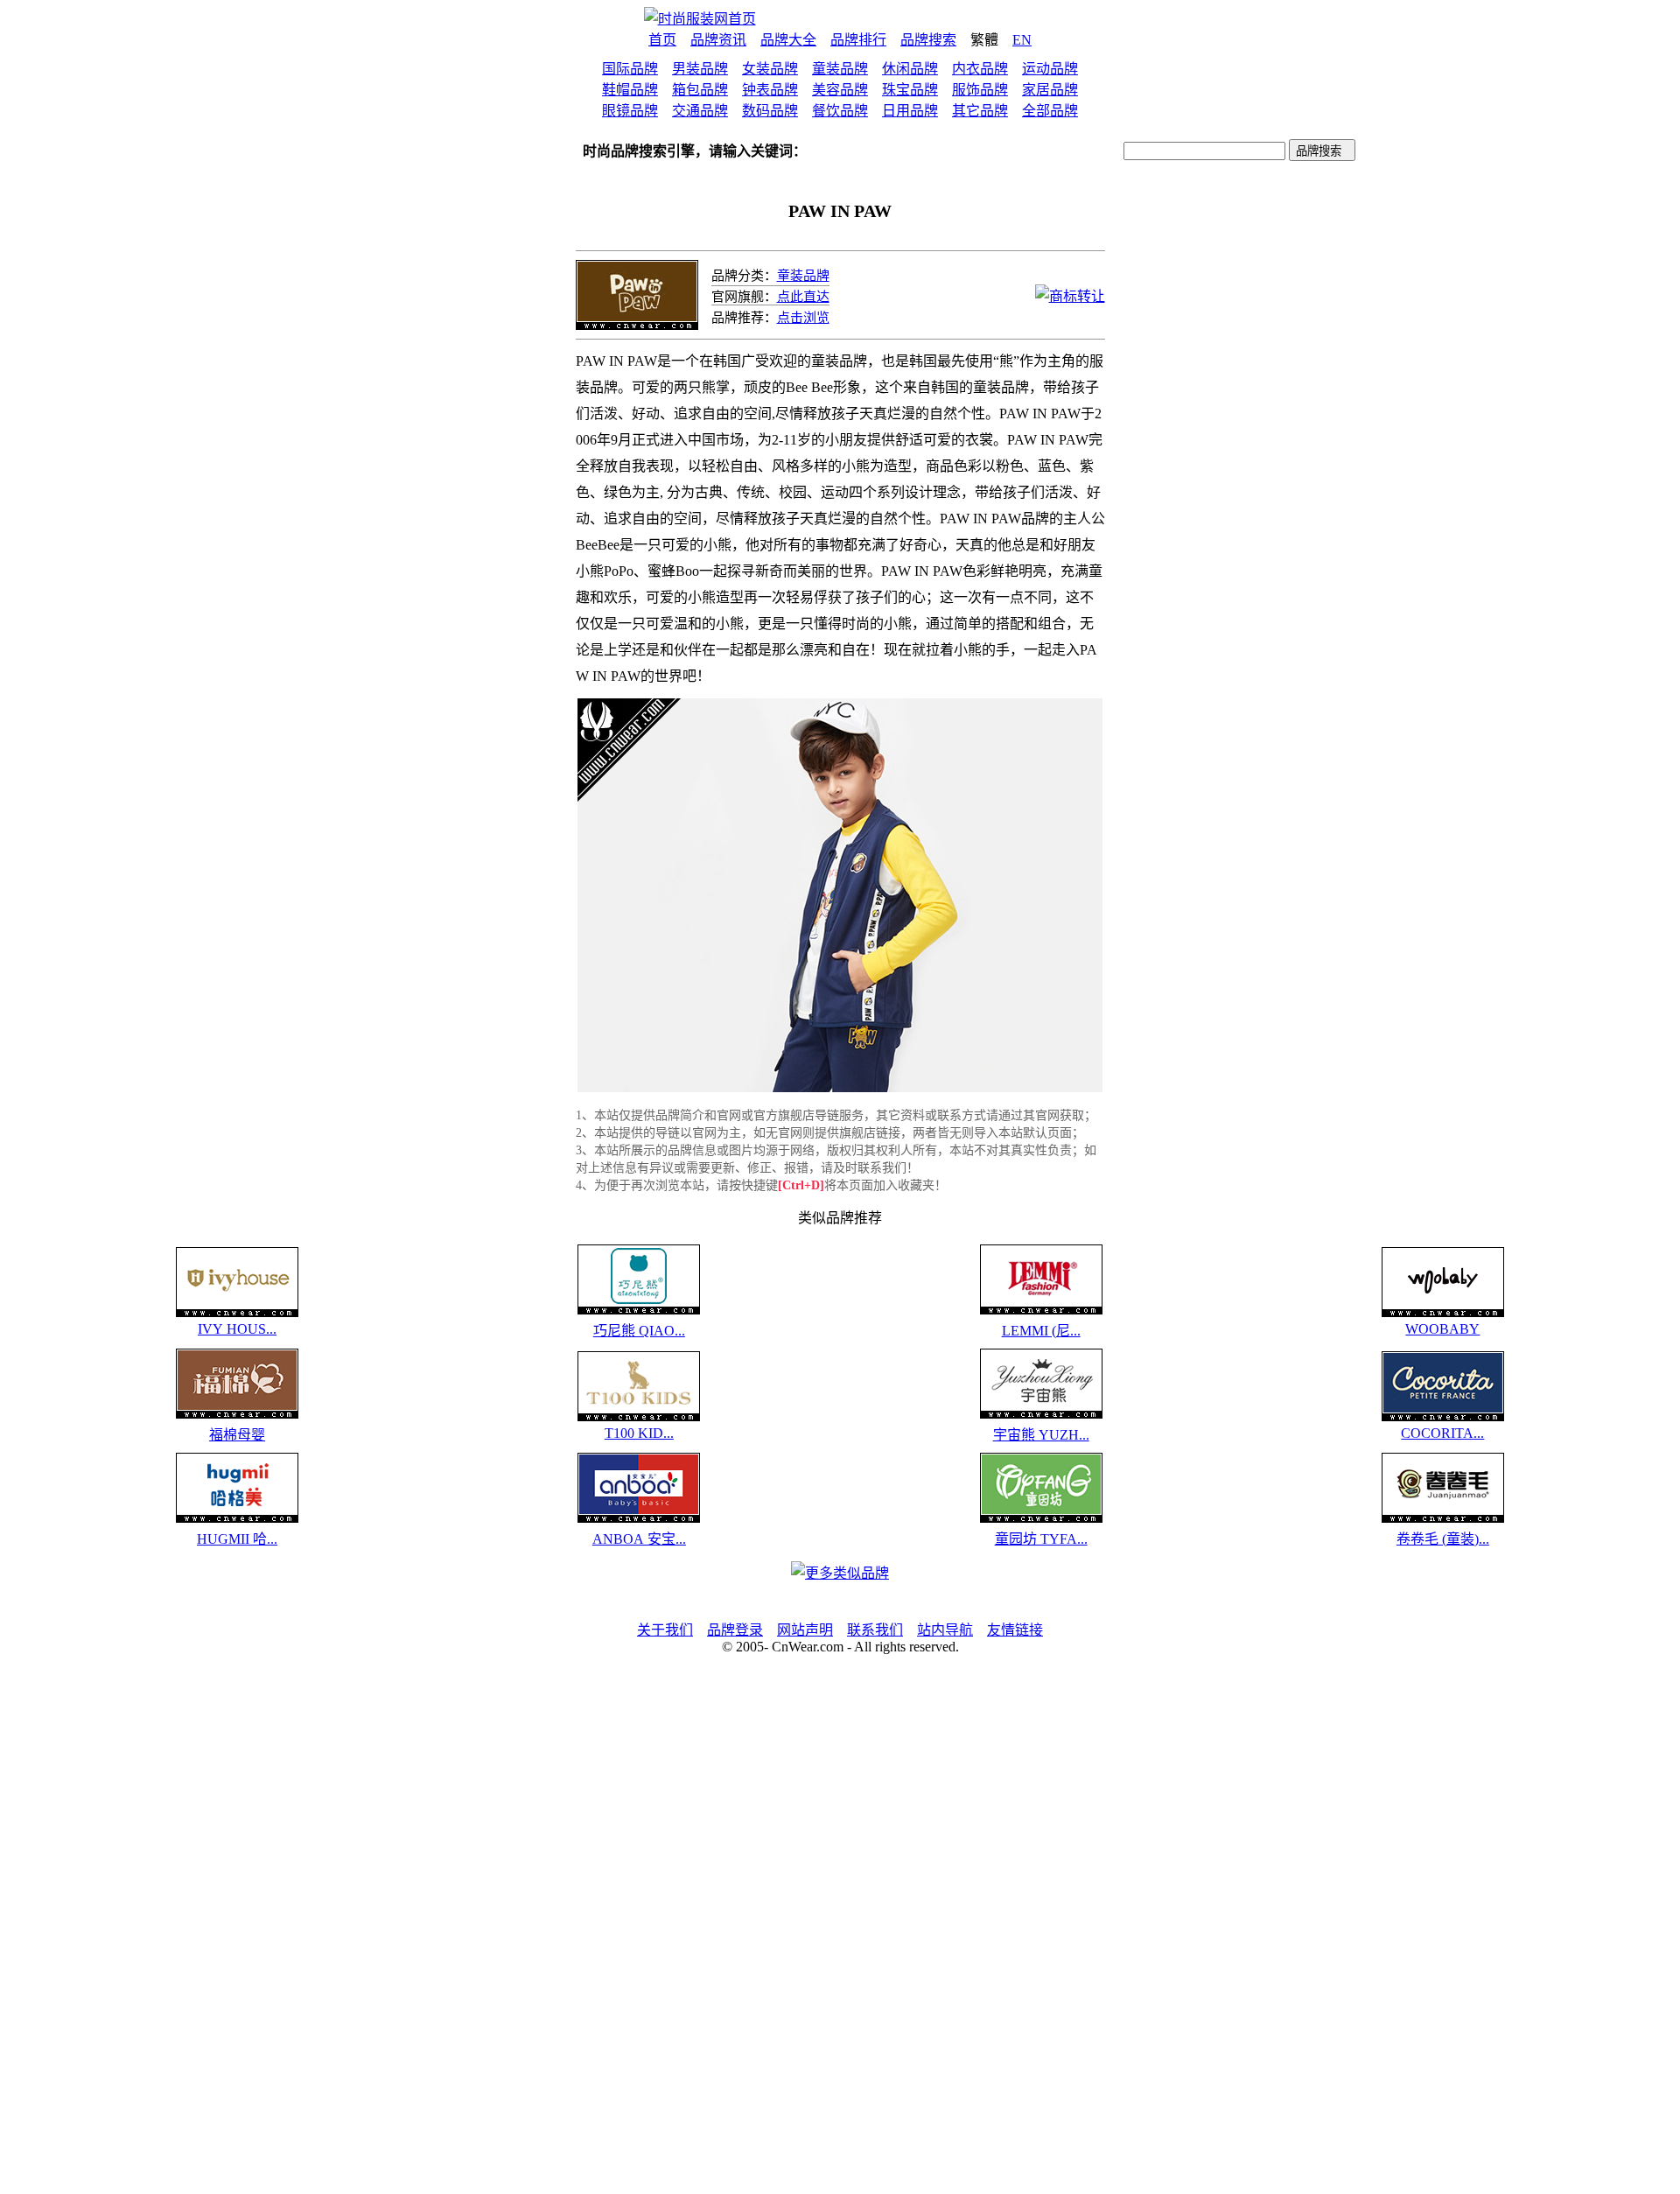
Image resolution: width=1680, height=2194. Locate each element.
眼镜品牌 (630, 111)
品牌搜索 (928, 40)
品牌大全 (788, 40)
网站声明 (805, 1630)
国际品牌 (630, 69)
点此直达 (803, 297)
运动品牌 (1050, 69)
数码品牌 (770, 111)
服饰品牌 (980, 90)
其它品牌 (980, 111)
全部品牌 (1050, 111)
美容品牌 (840, 90)
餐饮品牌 (840, 111)
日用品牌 (910, 111)
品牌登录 (735, 1630)
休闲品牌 (910, 69)
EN (1022, 40)
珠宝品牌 (910, 90)
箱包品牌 (700, 90)
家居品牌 (1050, 90)
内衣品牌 (980, 69)
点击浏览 (803, 318)
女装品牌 (770, 69)
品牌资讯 (718, 40)
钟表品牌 (770, 90)
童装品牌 (840, 69)
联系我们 (875, 1630)
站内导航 (945, 1630)
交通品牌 (700, 111)
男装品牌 (700, 69)
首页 (662, 40)
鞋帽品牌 (630, 90)
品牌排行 (858, 40)
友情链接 (1015, 1630)
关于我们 (665, 1630)
